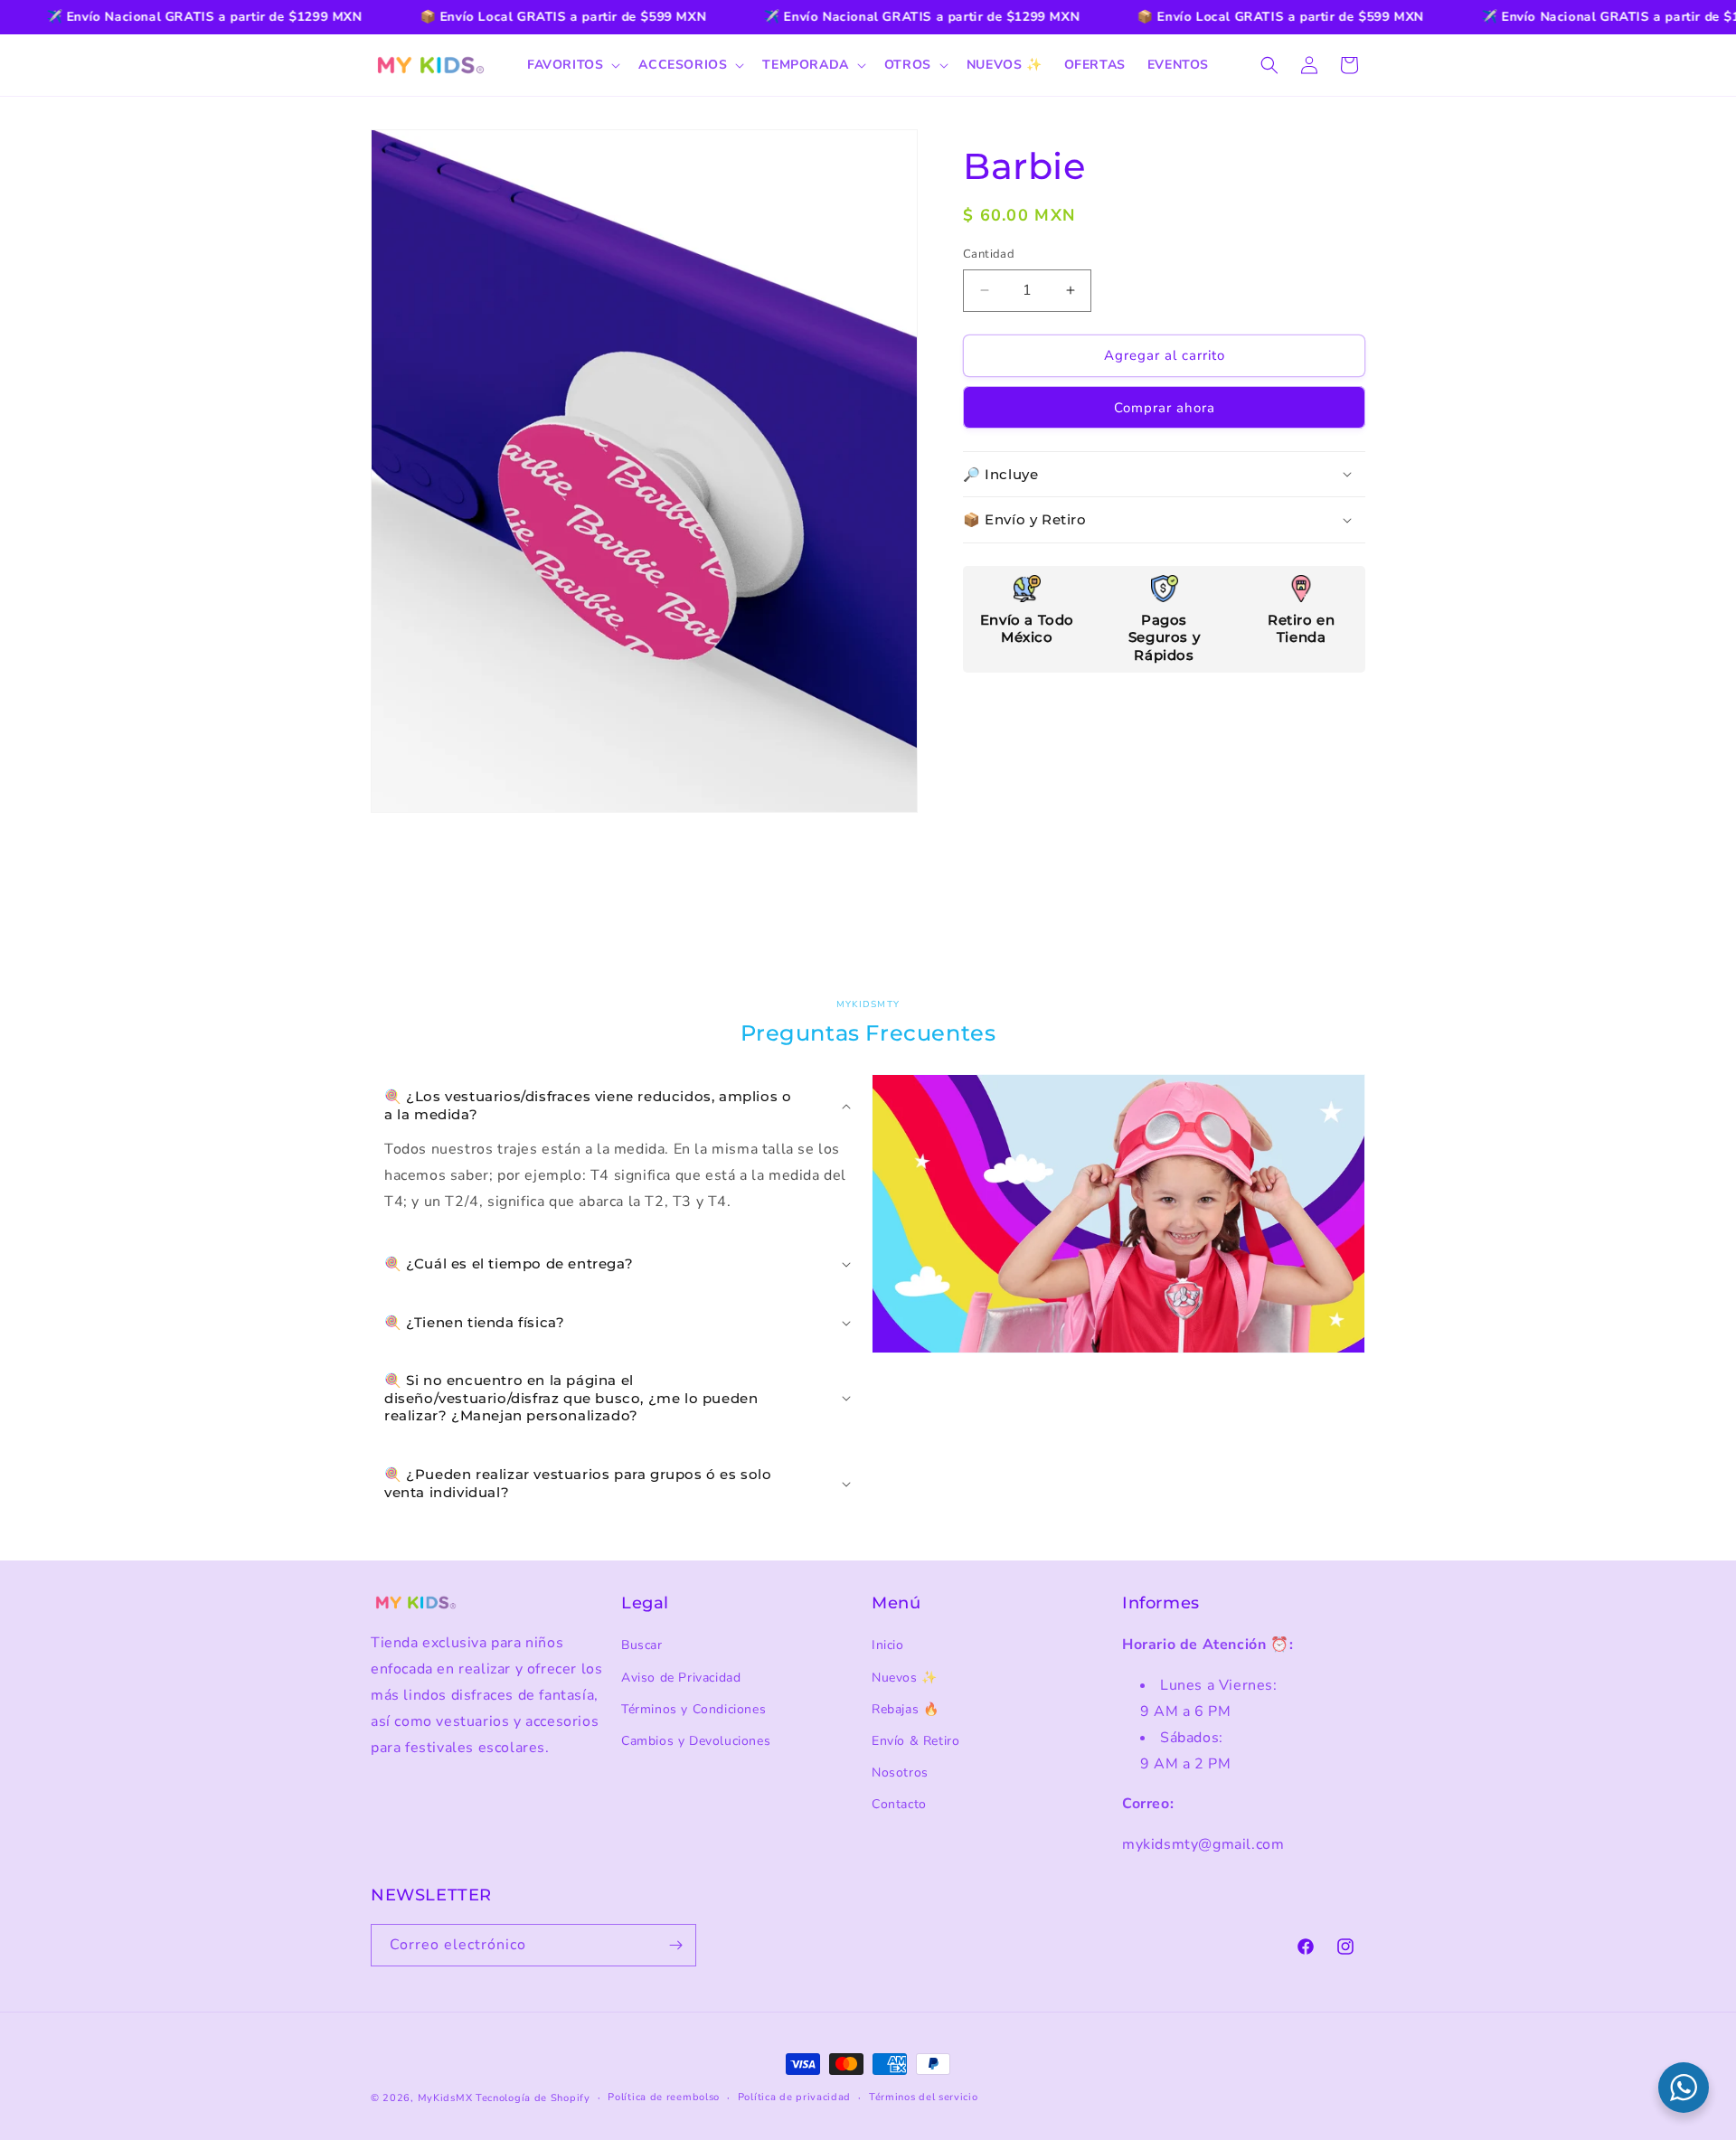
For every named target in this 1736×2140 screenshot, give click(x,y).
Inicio (888, 1645)
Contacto (899, 1804)
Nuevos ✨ (905, 1678)
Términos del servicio (924, 2097)
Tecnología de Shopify (533, 2098)
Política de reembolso (664, 2097)
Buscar (642, 1645)
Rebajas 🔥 (905, 1709)
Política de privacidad (794, 2097)
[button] (572, 65)
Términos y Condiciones (693, 1709)
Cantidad (989, 254)
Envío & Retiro (915, 1741)
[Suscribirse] (675, 1945)
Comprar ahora (1165, 408)
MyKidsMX (445, 2098)
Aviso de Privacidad (681, 1678)
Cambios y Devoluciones (696, 1741)
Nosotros (900, 1772)
